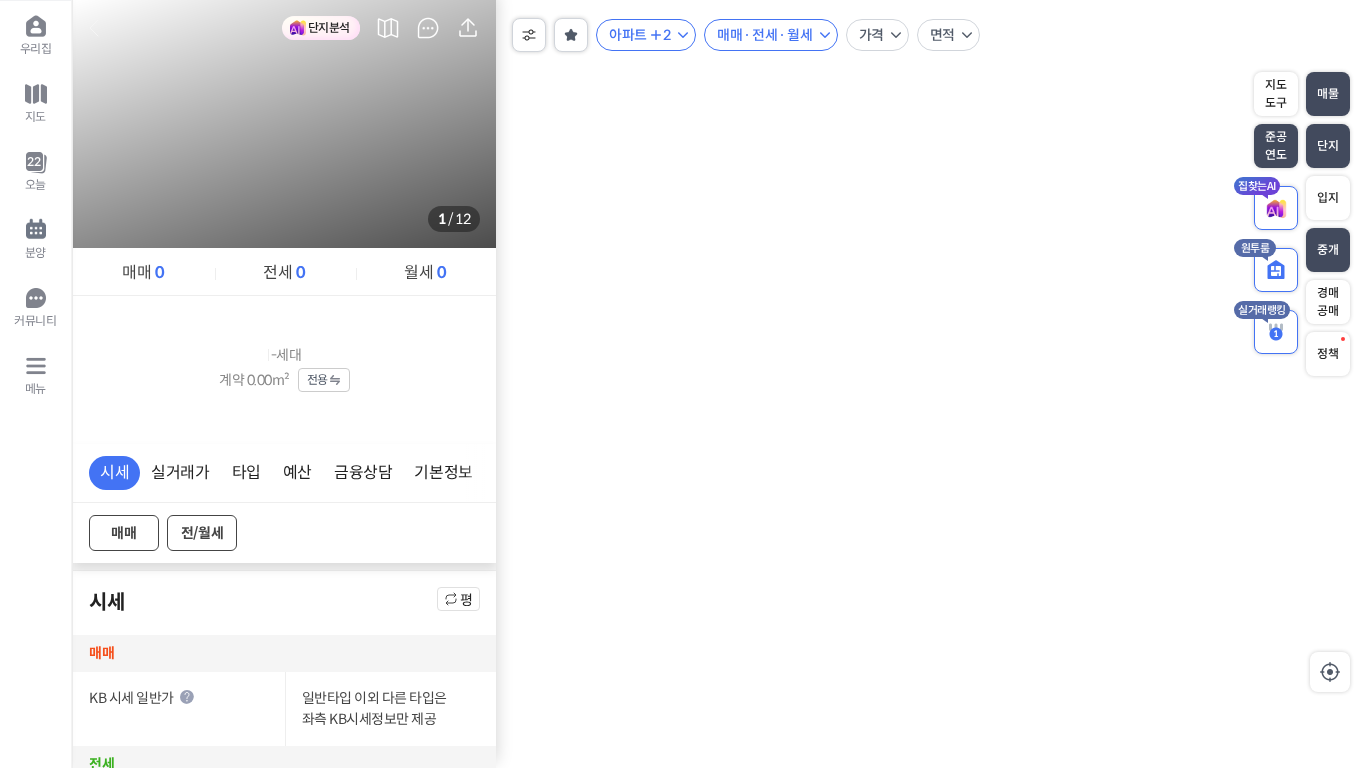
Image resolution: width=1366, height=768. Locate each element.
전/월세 (202, 533)
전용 (317, 379)
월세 (425, 272)
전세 (284, 272)
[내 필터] (571, 35)
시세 (114, 472)
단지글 (428, 28)
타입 (246, 472)
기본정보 (443, 472)
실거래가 (180, 472)
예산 (297, 472)
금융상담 (363, 472)
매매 (143, 272)
